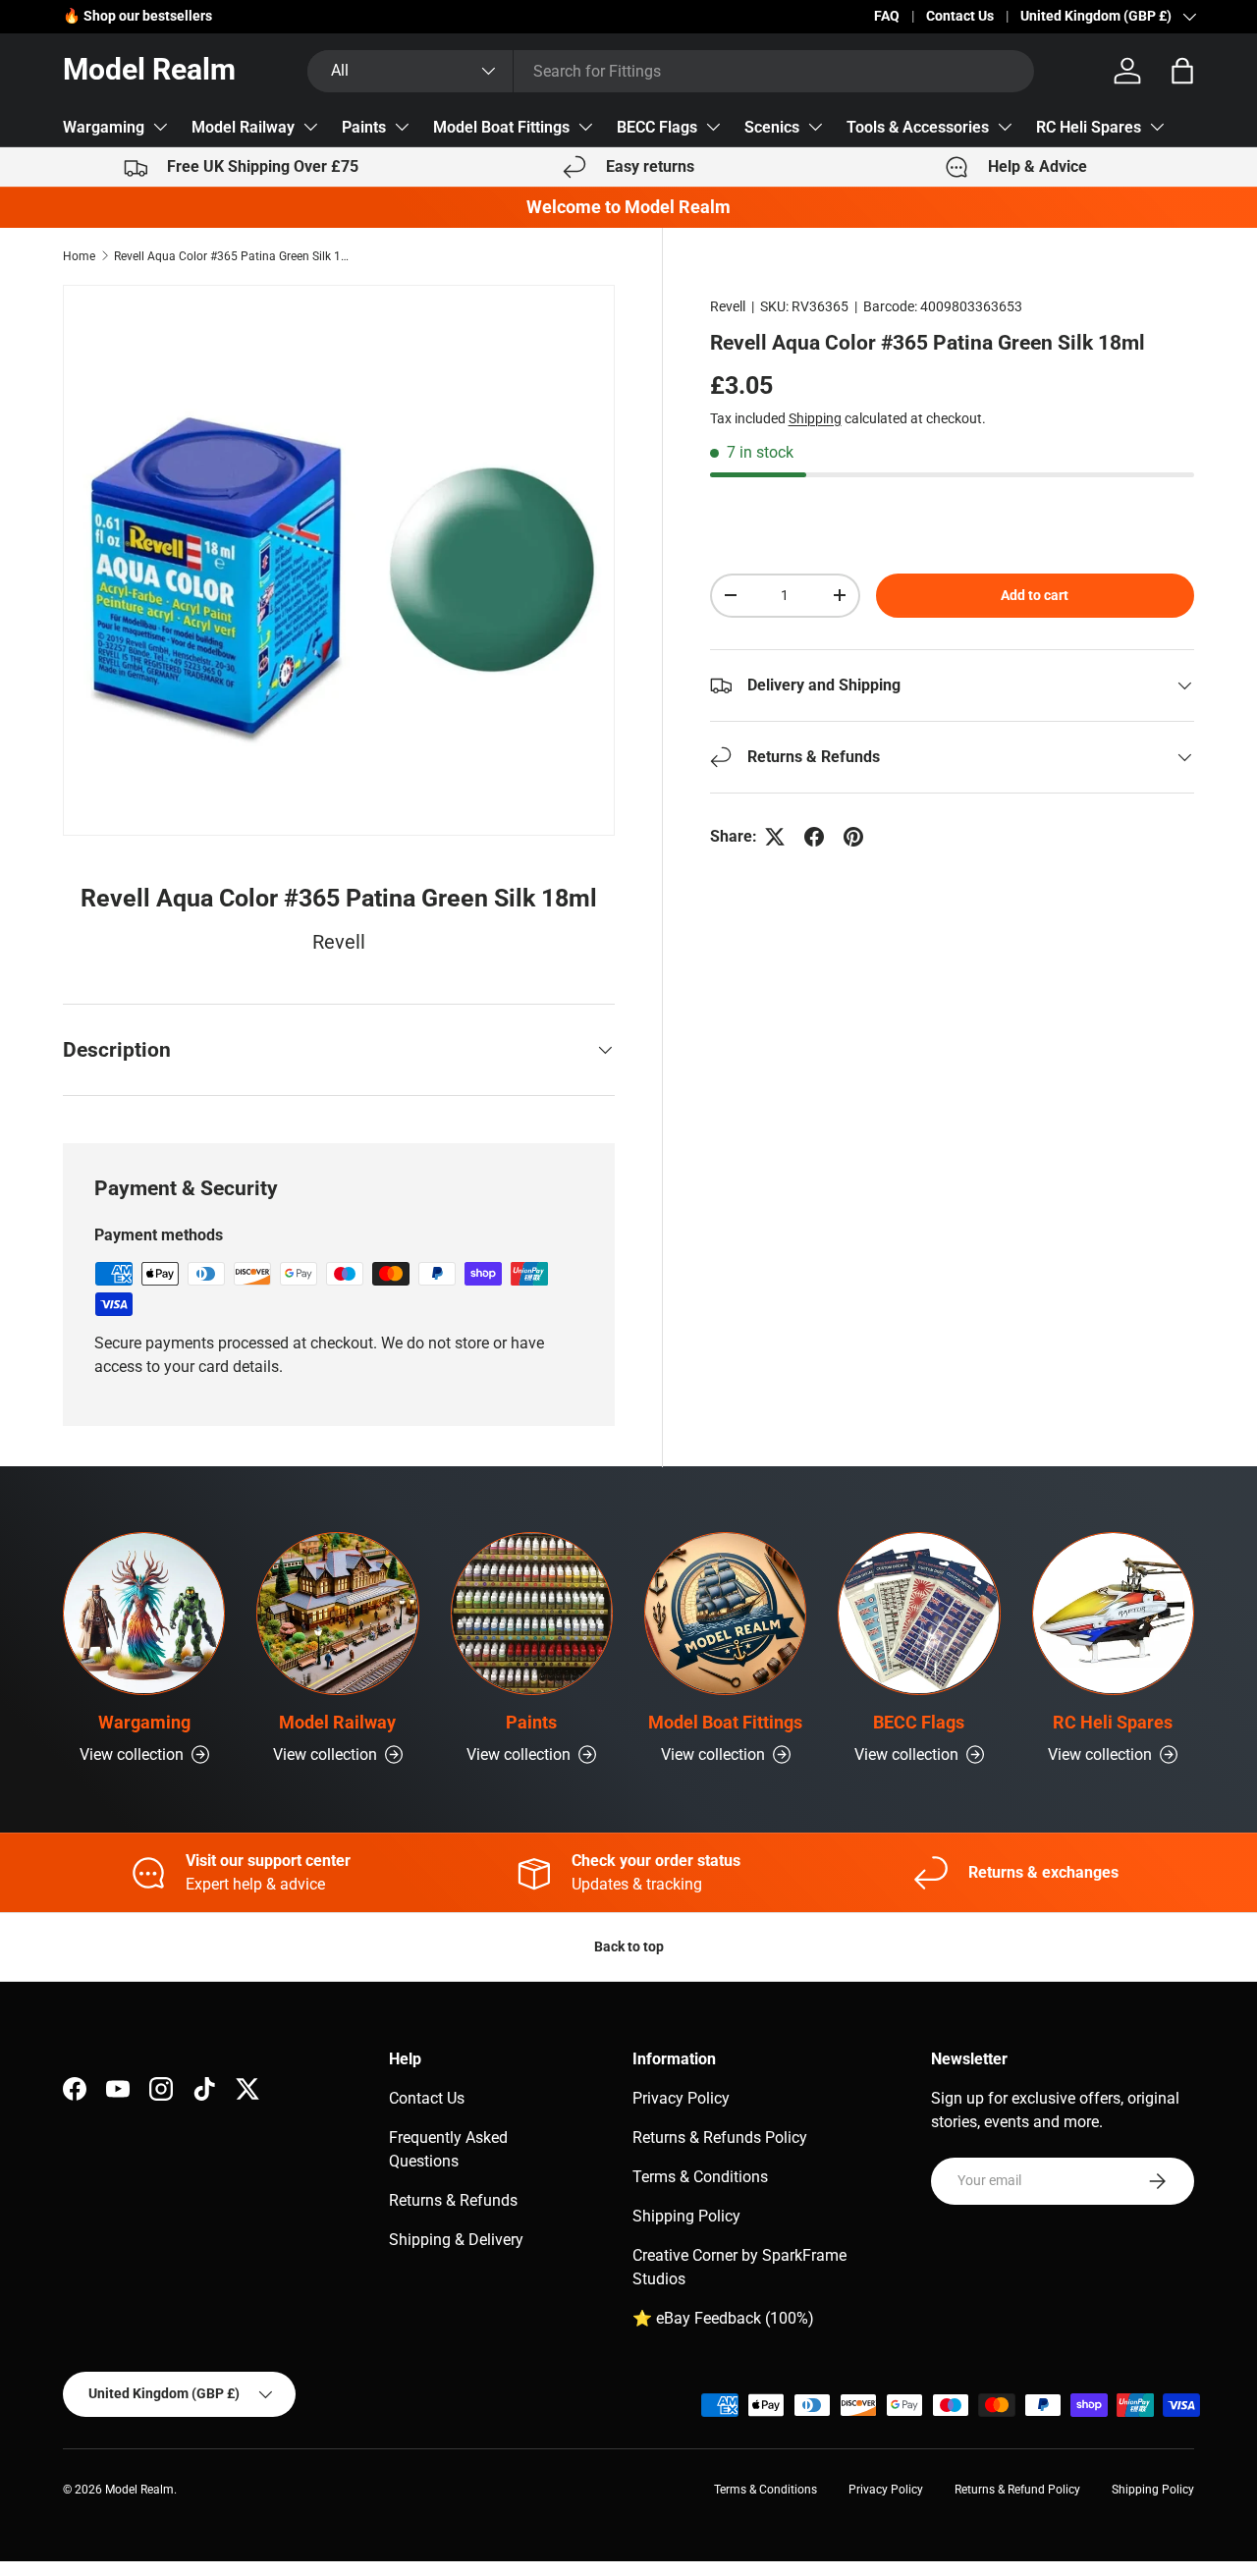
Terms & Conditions (700, 2177)
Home (79, 256)
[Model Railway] (337, 1613)
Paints (364, 127)
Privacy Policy (681, 2098)
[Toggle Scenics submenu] (815, 127)
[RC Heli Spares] (1113, 1613)
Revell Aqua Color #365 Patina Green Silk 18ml (232, 256)
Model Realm (139, 2490)
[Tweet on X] (775, 837)
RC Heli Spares (1089, 127)
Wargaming (104, 127)
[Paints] (532, 1613)
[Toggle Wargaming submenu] (160, 127)
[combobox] (671, 71)
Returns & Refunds (453, 2200)
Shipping (815, 418)
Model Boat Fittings (501, 127)
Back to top (629, 1946)
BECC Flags (657, 127)
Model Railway (243, 127)
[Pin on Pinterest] (853, 837)
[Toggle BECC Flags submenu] (713, 127)
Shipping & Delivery (456, 2240)
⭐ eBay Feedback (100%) (723, 2318)
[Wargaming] (144, 1613)
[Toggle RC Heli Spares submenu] (1157, 127)
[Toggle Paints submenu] (402, 127)
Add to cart (1035, 595)
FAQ (887, 16)
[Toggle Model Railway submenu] (310, 127)
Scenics (772, 127)
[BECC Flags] (919, 1613)
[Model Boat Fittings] (725, 1613)
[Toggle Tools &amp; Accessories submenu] (1005, 127)
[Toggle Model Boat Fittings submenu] (585, 127)
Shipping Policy (686, 2216)
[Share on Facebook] (814, 837)
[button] (1182, 71)
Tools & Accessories (918, 127)
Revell (728, 306)
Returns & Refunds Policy (720, 2138)
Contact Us (960, 16)
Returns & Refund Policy (1017, 2490)
